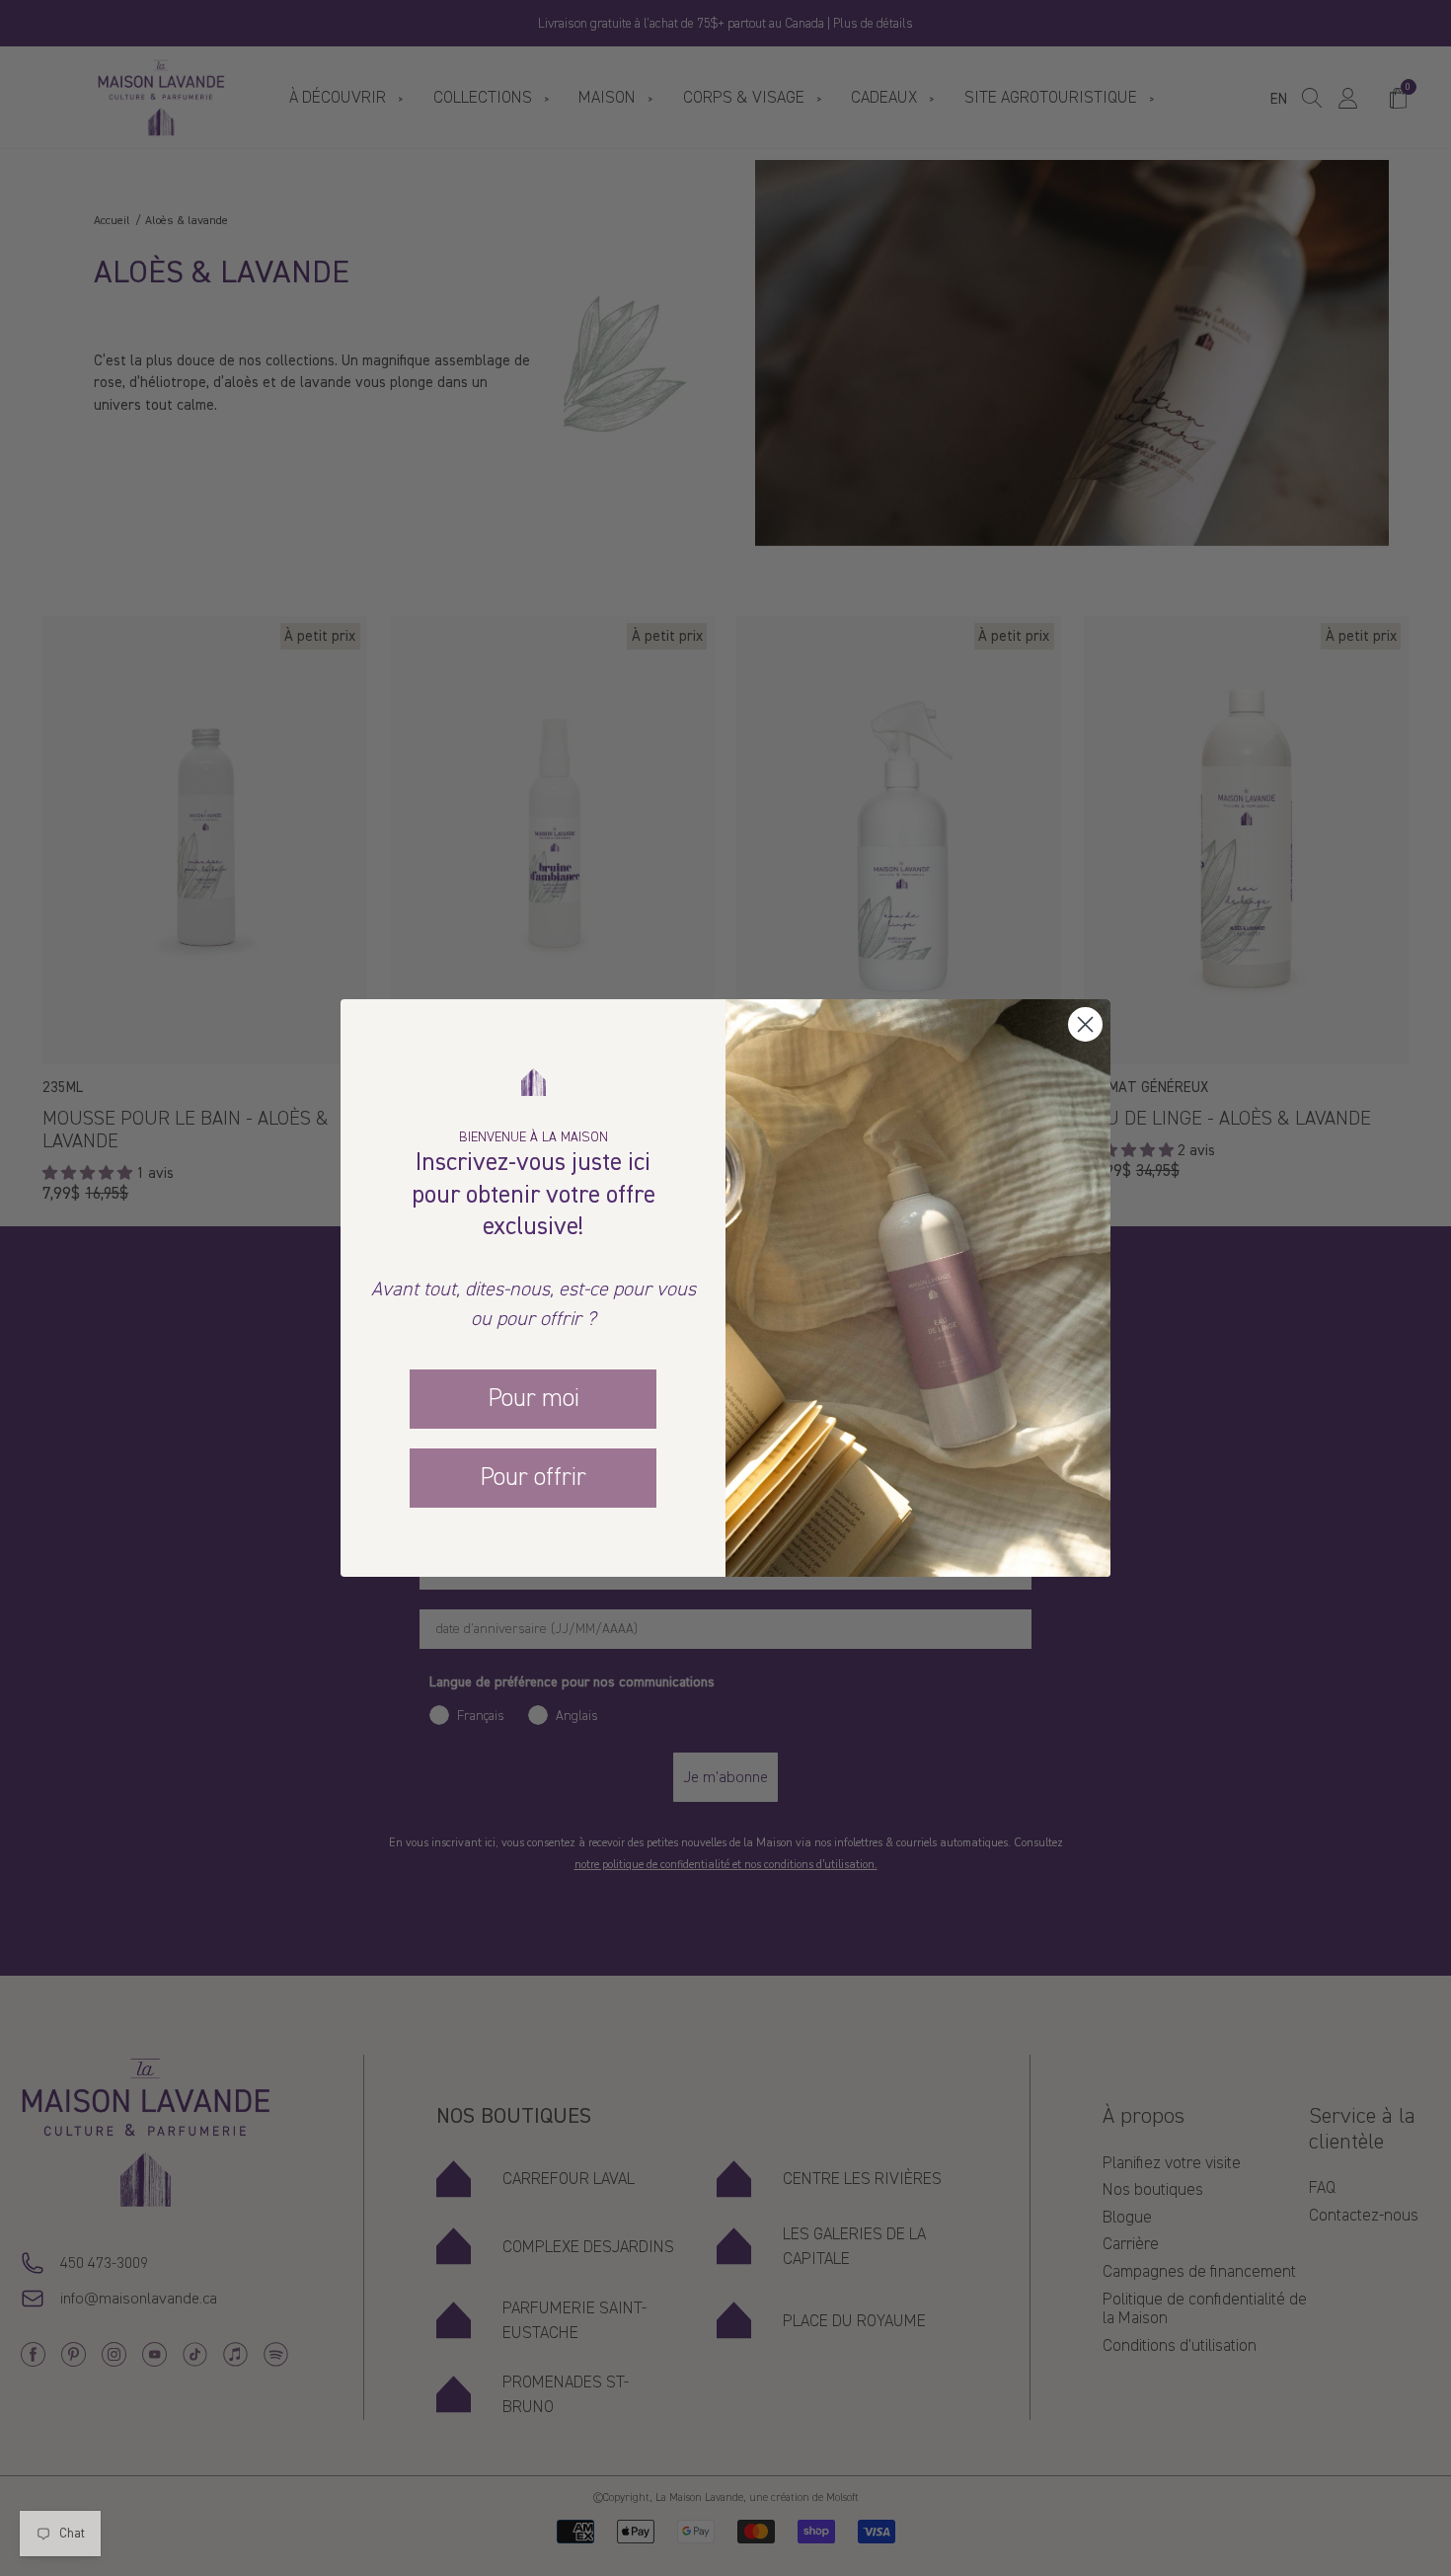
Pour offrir (533, 1477)
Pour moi (534, 1398)
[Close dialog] (1085, 1024)
